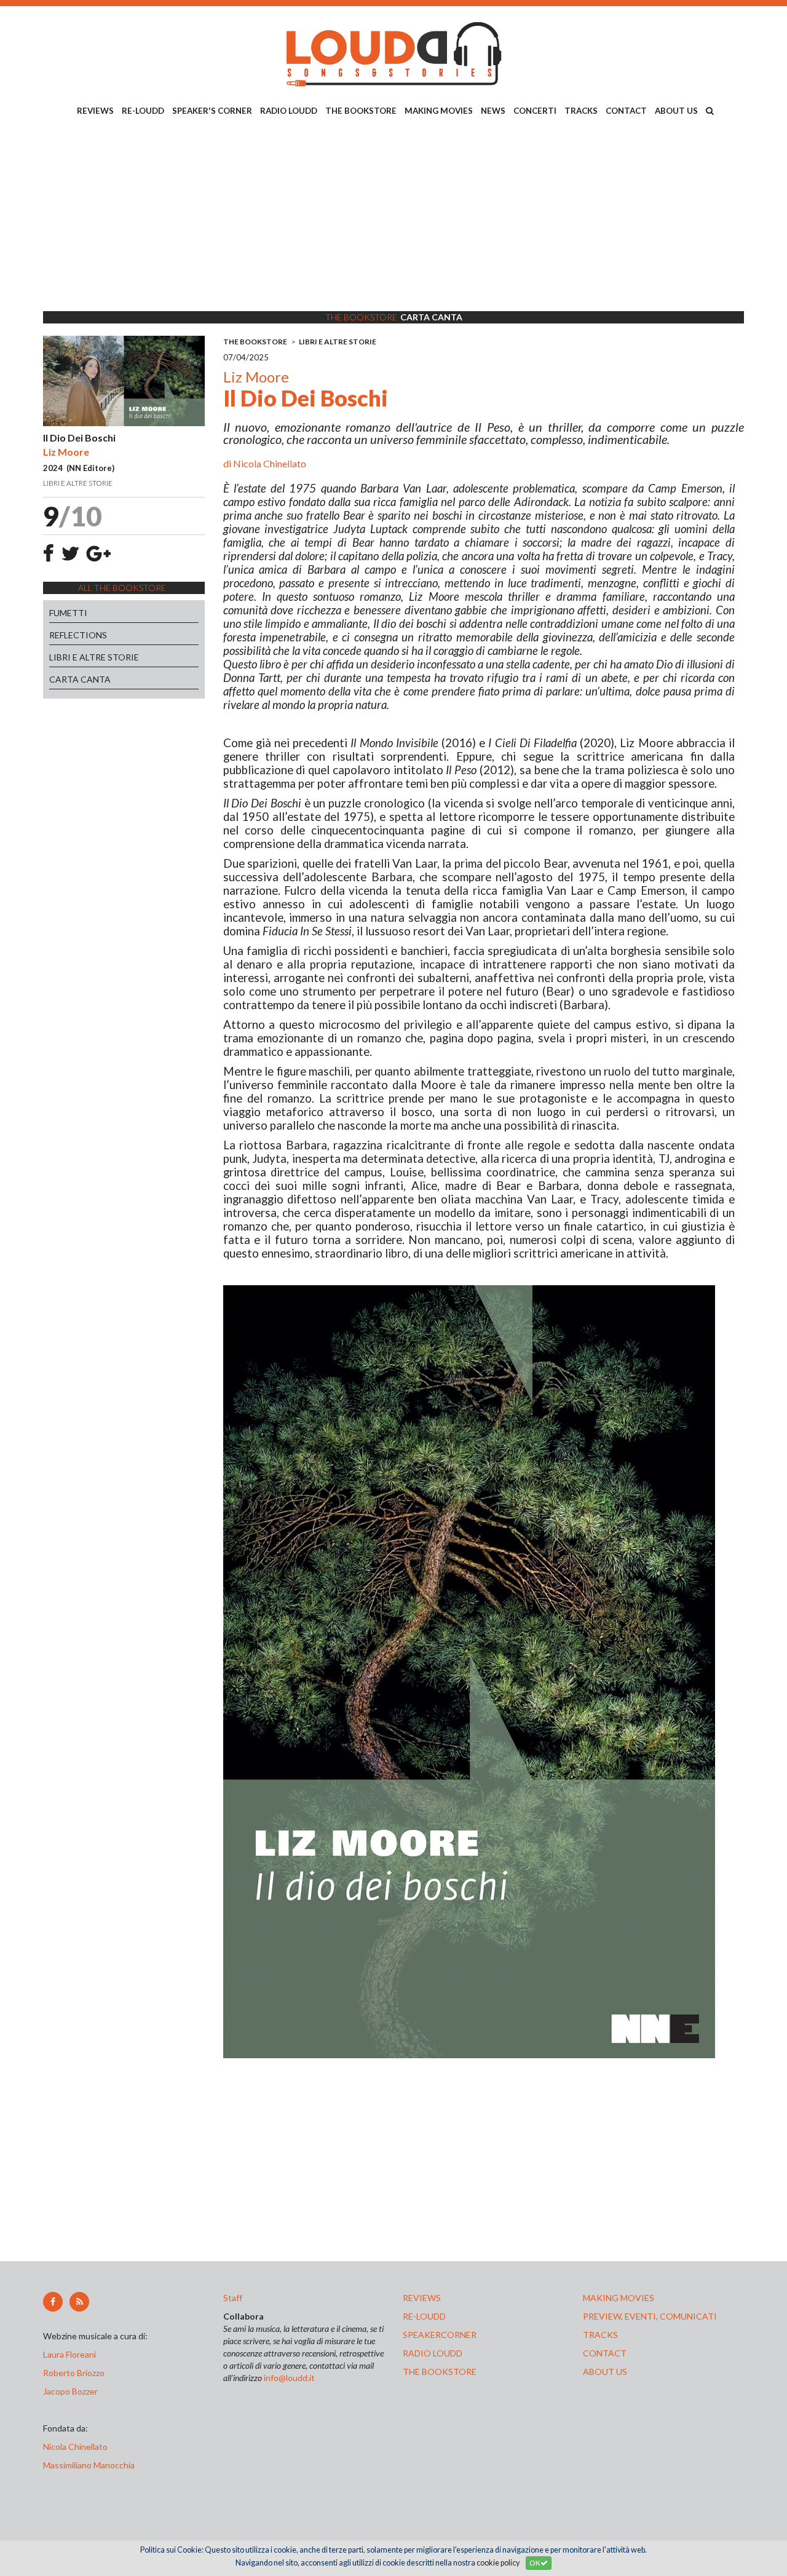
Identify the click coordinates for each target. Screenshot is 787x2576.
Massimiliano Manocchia (89, 2465)
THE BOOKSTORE (361, 111)
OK (535, 2563)
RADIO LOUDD (289, 111)
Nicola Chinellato (270, 463)
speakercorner (440, 2335)
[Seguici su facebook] (53, 2302)
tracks (600, 2335)
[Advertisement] (393, 216)
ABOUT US (676, 111)
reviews (422, 2298)
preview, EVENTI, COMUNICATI (650, 2316)
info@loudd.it (289, 2378)
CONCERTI (535, 111)
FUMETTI (68, 613)
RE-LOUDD (143, 111)
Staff (233, 2298)
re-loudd (424, 2316)
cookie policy (498, 2563)
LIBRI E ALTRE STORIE (94, 657)
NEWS (493, 111)
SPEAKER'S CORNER (212, 111)
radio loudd (433, 2353)
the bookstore (440, 2372)
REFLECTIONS (78, 635)
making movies (619, 2298)
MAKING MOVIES (439, 111)
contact (605, 2353)
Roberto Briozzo (74, 2373)
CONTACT (626, 111)
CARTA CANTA (80, 679)
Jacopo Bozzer (70, 2391)
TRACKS (581, 111)
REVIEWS (95, 111)
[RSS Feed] (79, 2302)
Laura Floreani (71, 2354)
